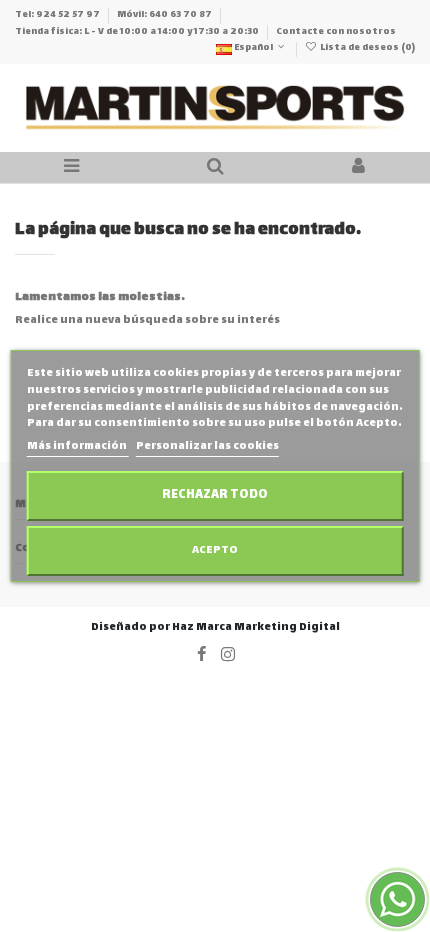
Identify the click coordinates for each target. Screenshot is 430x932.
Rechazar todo (215, 495)
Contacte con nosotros (336, 32)
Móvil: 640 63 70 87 (165, 15)
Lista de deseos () (366, 48)
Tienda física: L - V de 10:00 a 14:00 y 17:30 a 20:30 (138, 32)
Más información (78, 446)
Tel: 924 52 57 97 (58, 15)
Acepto (215, 550)
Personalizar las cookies (207, 446)
